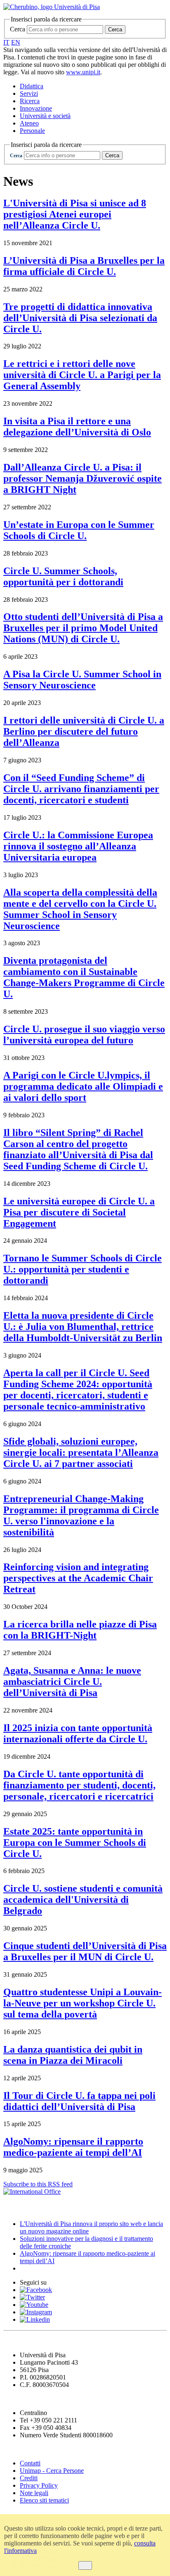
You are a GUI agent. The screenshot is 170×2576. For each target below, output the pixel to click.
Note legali (34, 2493)
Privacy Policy (39, 2485)
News (12, 2208)
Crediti (29, 2478)
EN (16, 42)
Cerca (18, 29)
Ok (85, 2565)
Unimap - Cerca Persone (52, 2471)
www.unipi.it (83, 72)
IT (6, 42)
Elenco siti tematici (44, 2500)
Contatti (30, 2463)
